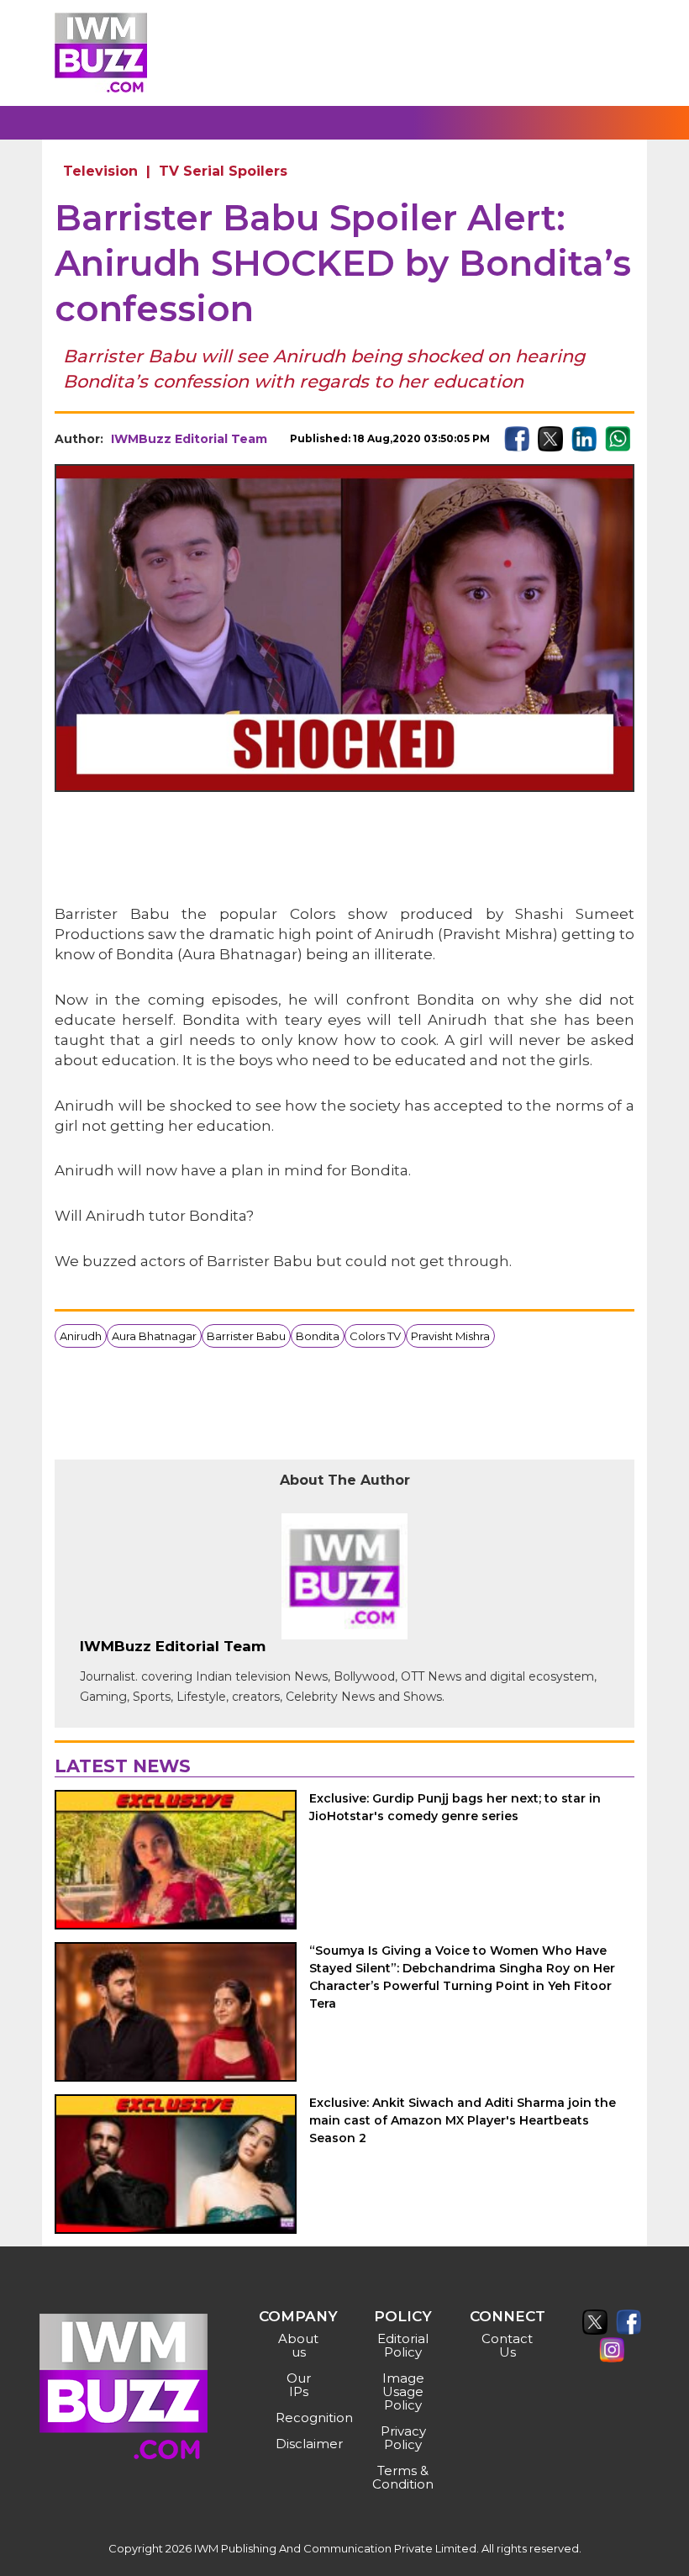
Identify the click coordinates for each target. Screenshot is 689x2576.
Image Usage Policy (403, 2391)
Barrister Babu (246, 1336)
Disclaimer (300, 2444)
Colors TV (375, 1336)
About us (298, 2345)
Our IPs (299, 2385)
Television (100, 171)
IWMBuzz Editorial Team (189, 439)
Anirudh (81, 1336)
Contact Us (507, 2345)
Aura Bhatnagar (154, 1336)
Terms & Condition (403, 2477)
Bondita (318, 1336)
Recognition (300, 2418)
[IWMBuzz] (101, 53)
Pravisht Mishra (450, 1336)
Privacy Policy (403, 2438)
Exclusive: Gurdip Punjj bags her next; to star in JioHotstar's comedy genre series (455, 1807)
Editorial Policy (403, 2345)
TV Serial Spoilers (223, 171)
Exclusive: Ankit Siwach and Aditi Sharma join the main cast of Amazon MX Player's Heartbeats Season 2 (463, 2120)
